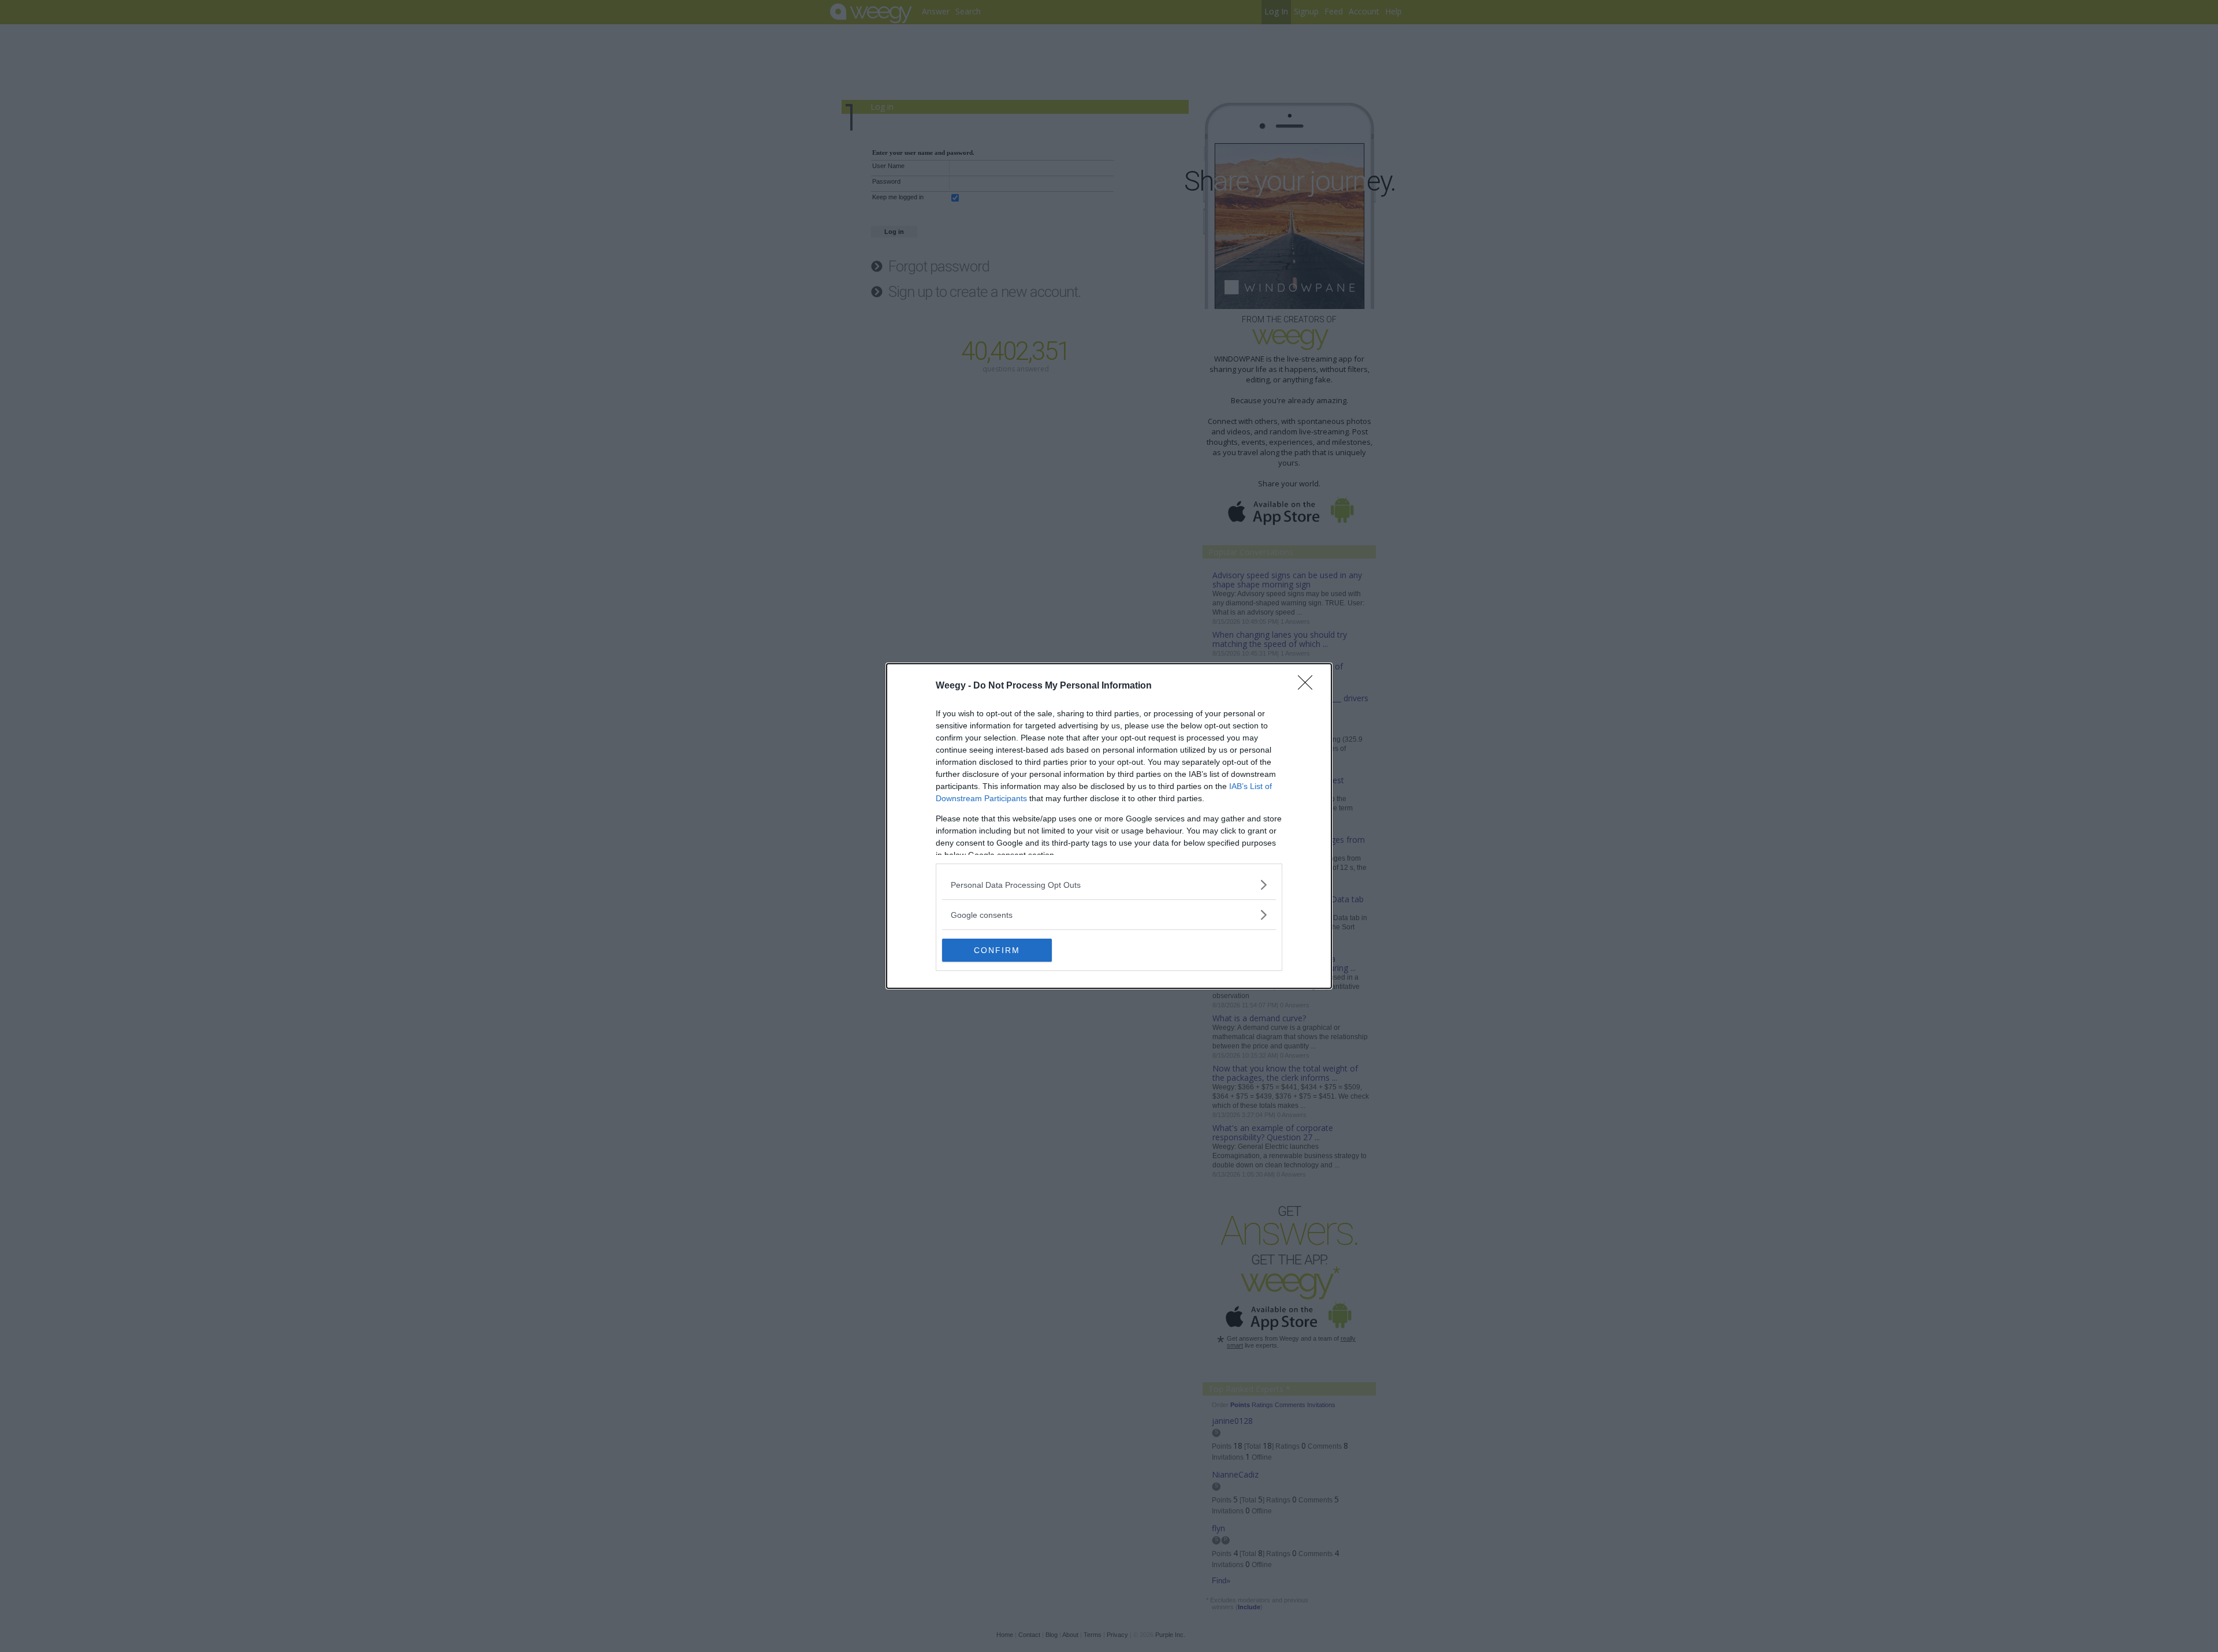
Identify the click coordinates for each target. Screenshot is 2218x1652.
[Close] (1309, 686)
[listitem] (1109, 885)
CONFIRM (997, 950)
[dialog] (1109, 826)
